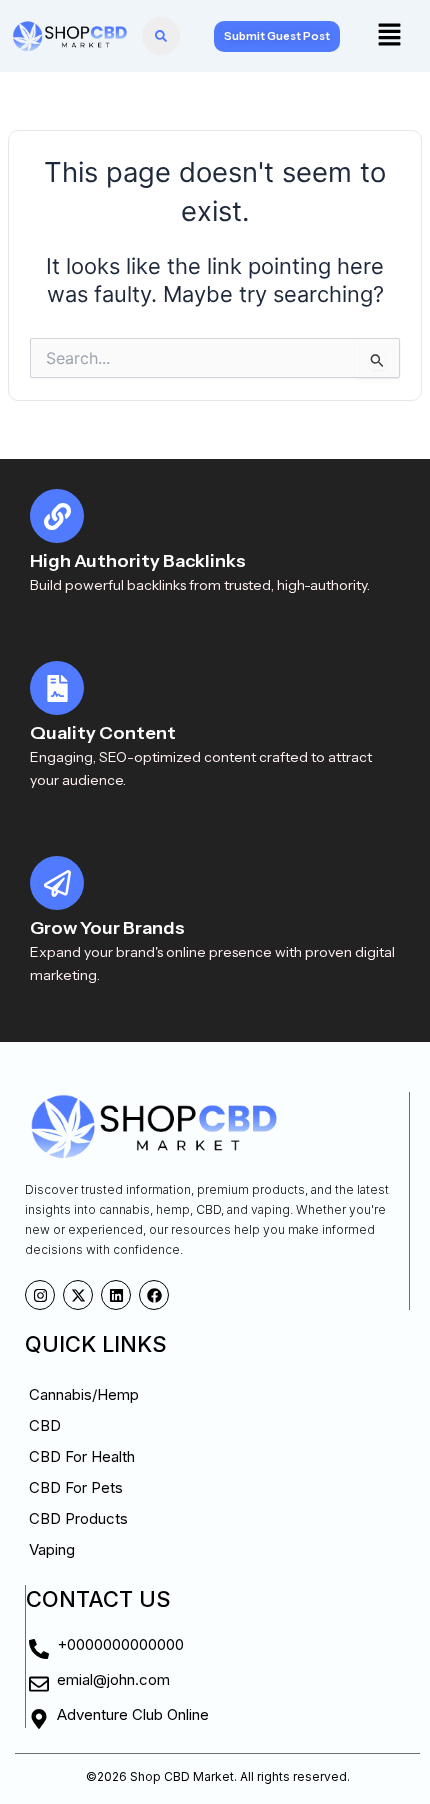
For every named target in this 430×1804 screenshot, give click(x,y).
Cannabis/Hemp (84, 1394)
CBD (45, 1425)
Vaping (52, 1549)
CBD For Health (82, 1456)
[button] (389, 35)
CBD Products (78, 1518)
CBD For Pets (76, 1487)
